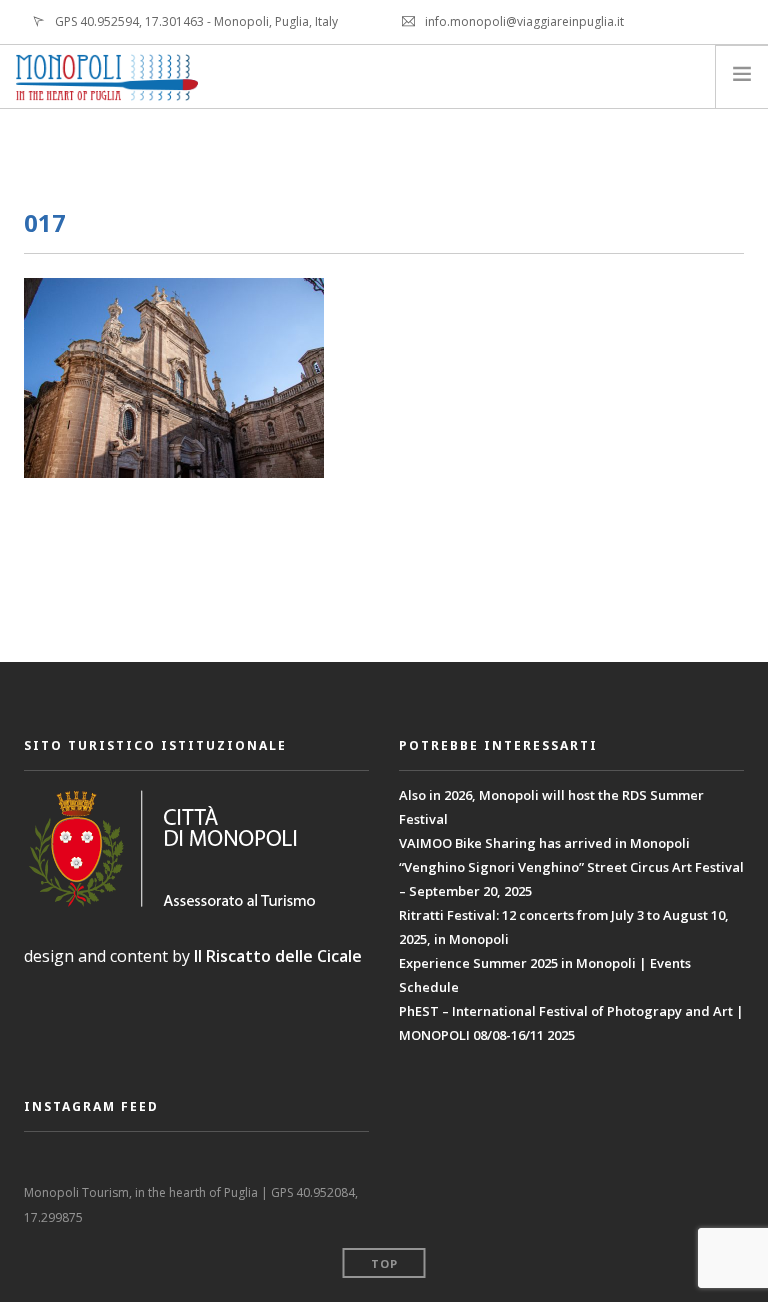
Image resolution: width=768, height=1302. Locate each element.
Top (384, 1263)
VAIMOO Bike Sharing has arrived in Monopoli (544, 843)
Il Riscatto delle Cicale (278, 956)
